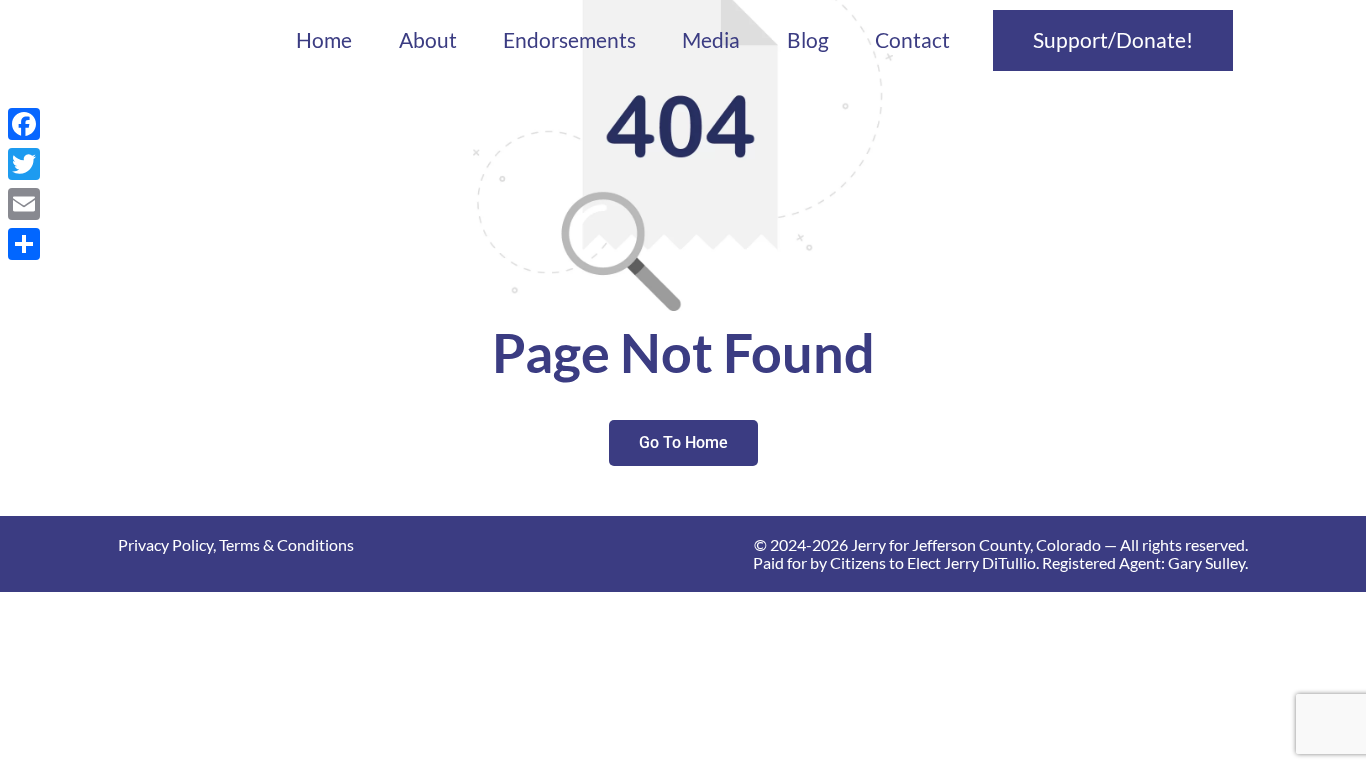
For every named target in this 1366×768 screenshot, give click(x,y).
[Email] (24, 204)
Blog (808, 40)
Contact (912, 40)
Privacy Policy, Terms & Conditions (236, 545)
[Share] (24, 244)
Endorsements (569, 40)
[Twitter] (24, 164)
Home (324, 40)
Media (711, 40)
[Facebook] (24, 124)
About (428, 40)
